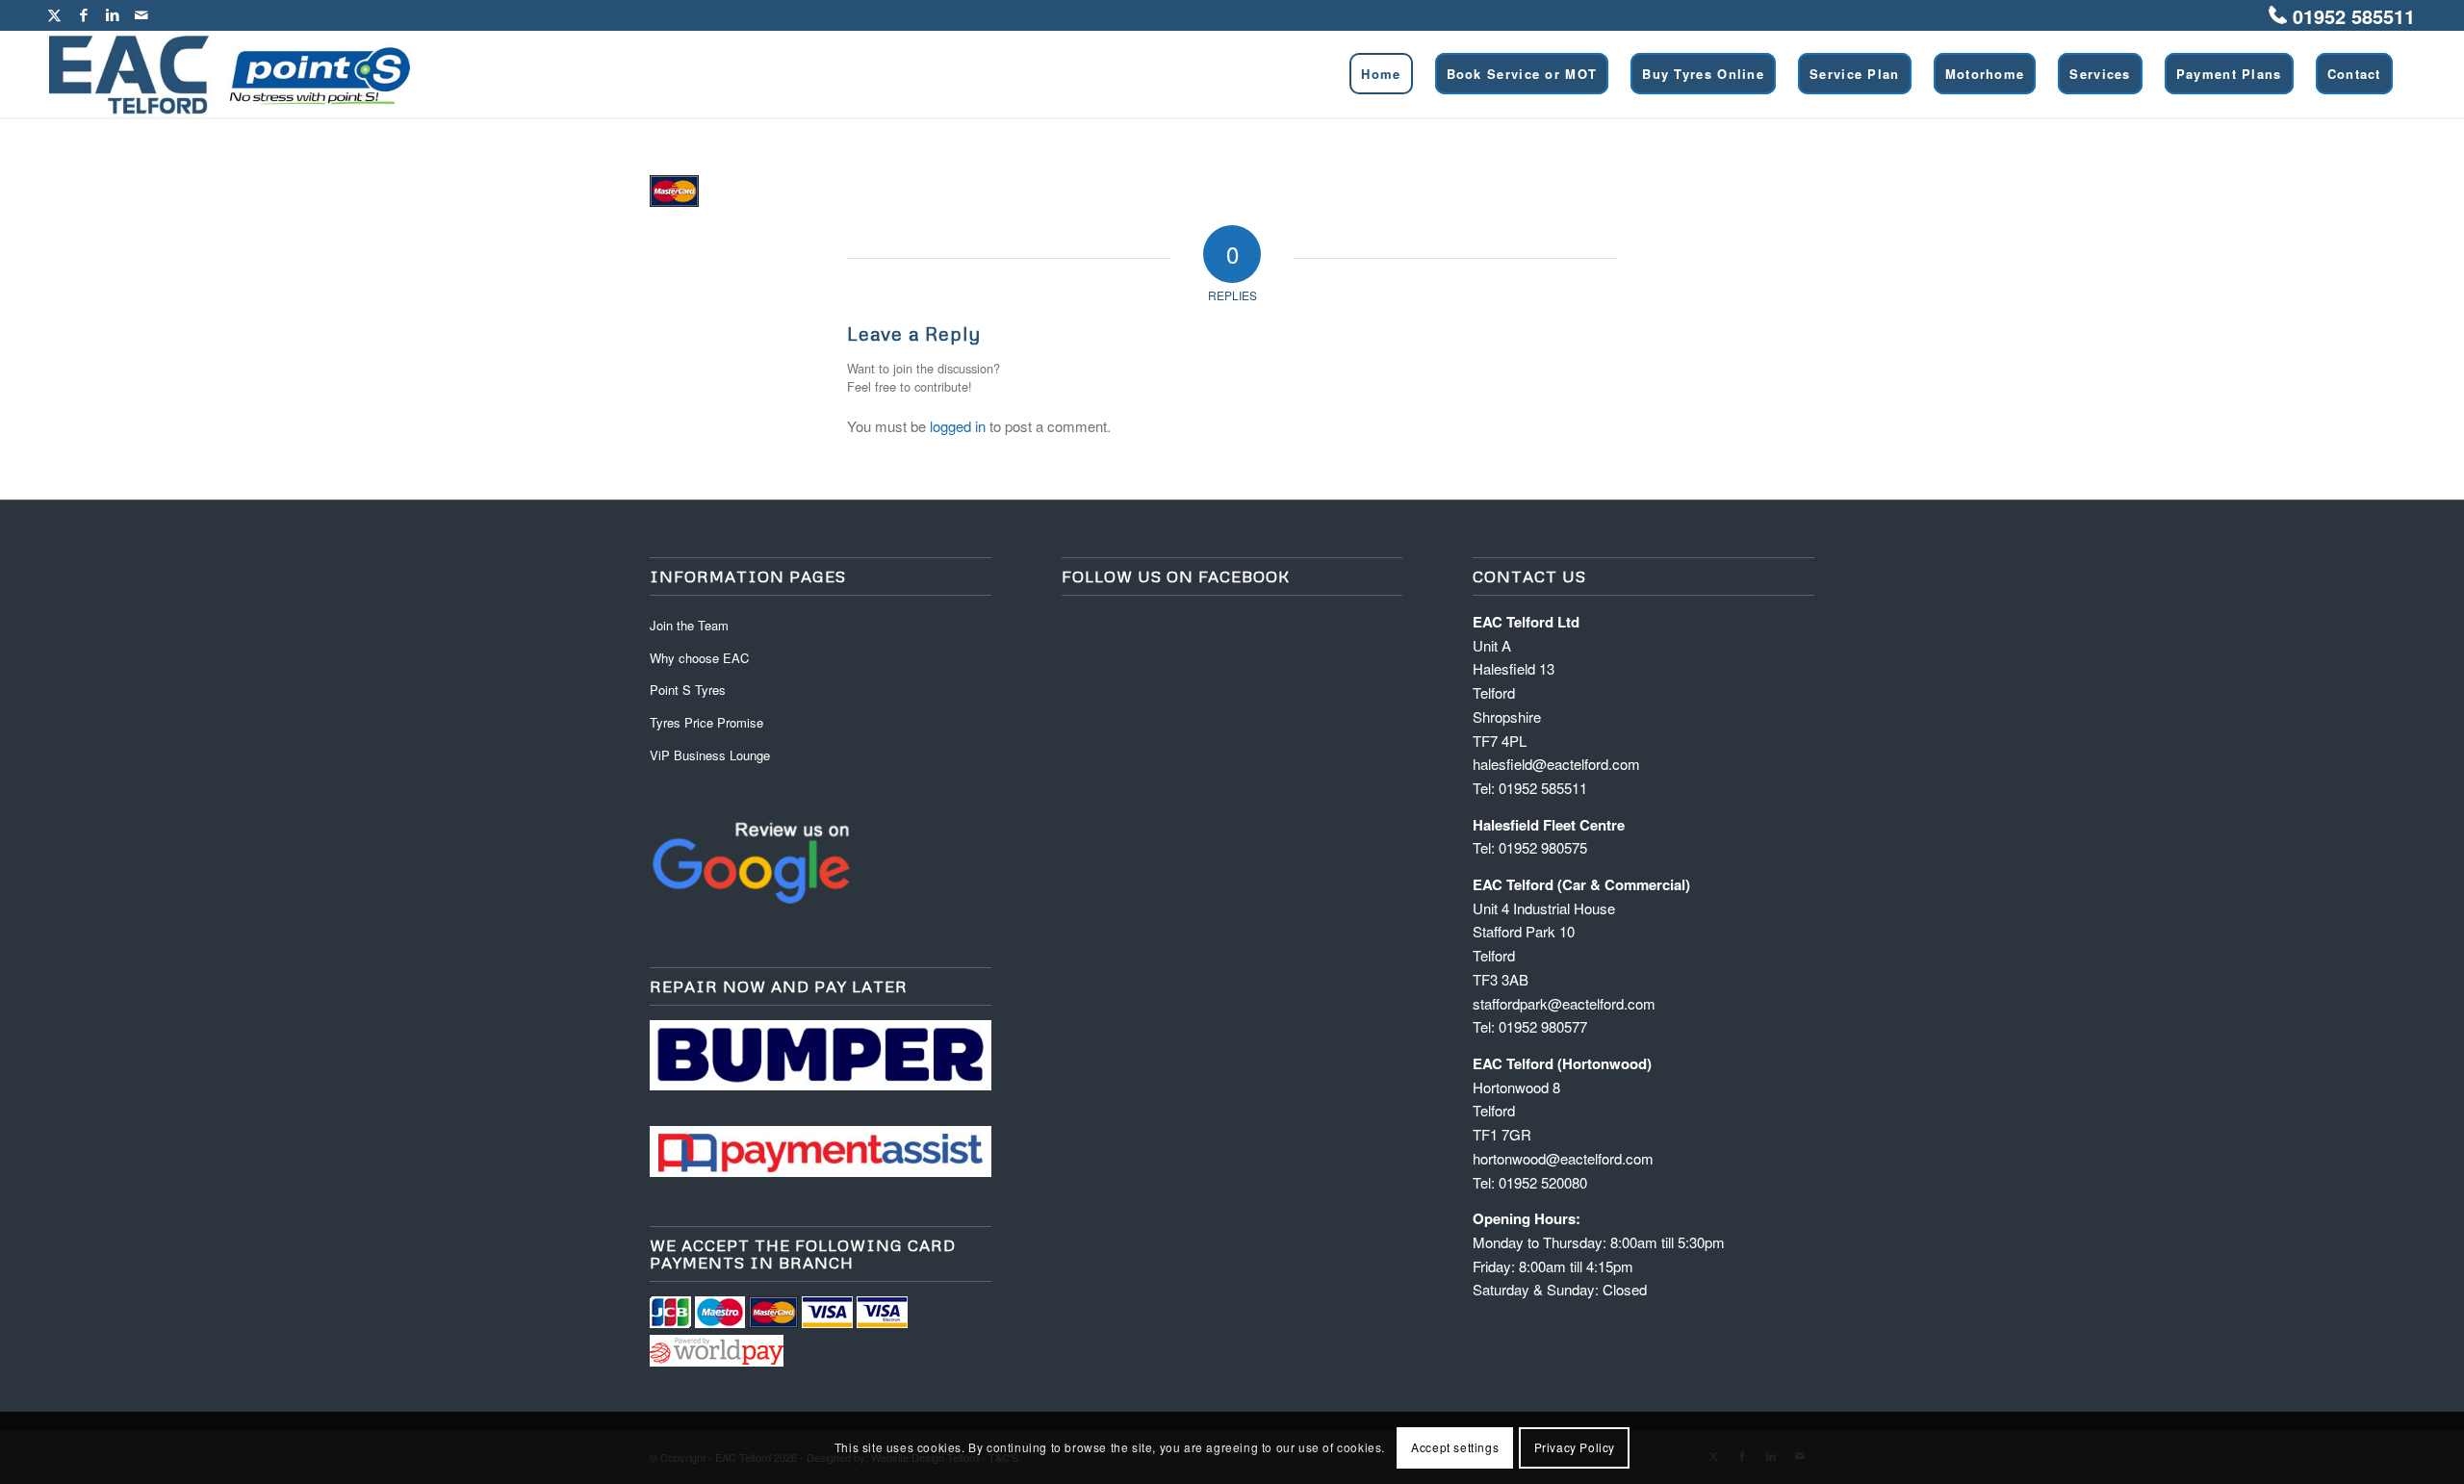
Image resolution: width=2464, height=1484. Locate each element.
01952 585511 (2354, 16)
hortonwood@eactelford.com (1563, 1158)
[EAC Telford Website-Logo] (230, 74)
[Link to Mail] (141, 14)
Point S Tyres (688, 690)
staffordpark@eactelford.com (1564, 1003)
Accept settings (1455, 1447)
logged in (958, 426)
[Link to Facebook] (83, 14)
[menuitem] (1381, 74)
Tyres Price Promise (706, 722)
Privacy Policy (1575, 1447)
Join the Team (689, 625)
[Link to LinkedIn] (112, 14)
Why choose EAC (699, 658)
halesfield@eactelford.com (1556, 764)
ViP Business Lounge (710, 755)
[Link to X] (54, 14)
